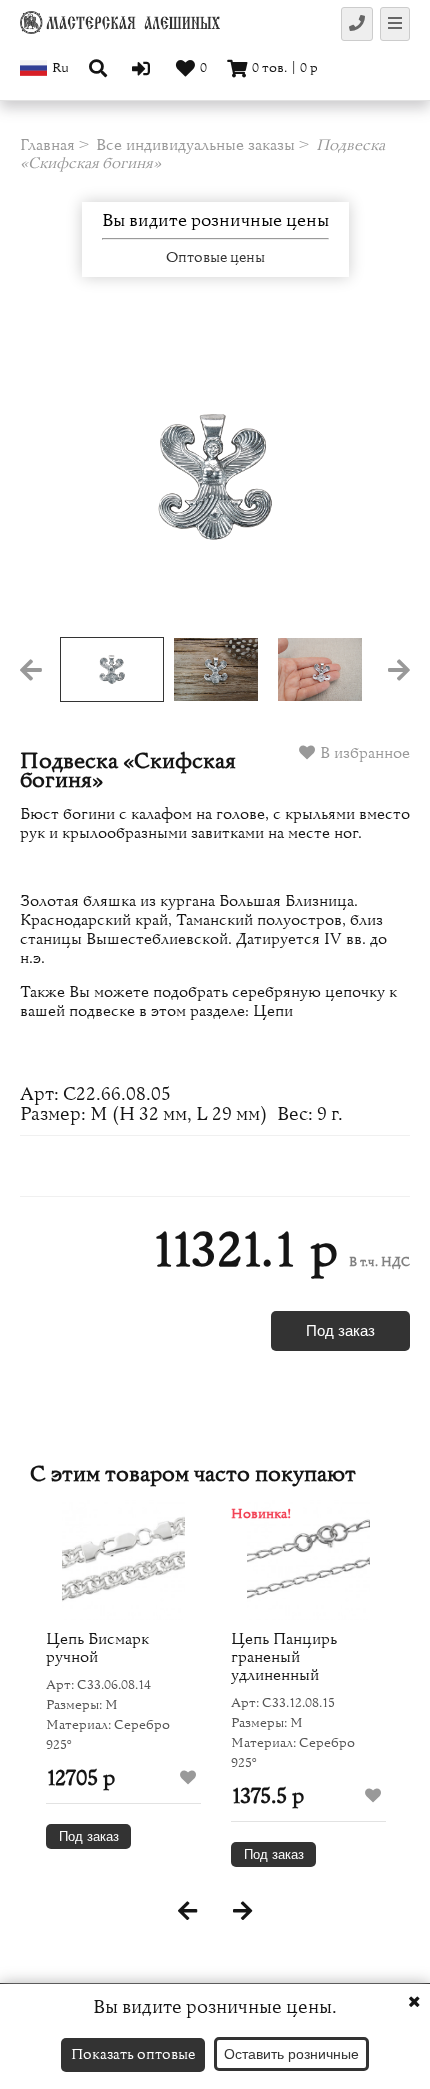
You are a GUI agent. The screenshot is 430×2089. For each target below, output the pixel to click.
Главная (47, 145)
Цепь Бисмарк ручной (97, 1648)
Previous (59, 477)
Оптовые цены (215, 258)
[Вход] (143, 68)
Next (371, 477)
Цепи (273, 1011)
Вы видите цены (215, 221)
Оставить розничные (291, 2054)
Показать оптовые (133, 2054)
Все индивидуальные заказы (195, 145)
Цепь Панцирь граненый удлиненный (284, 1657)
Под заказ (340, 1330)
